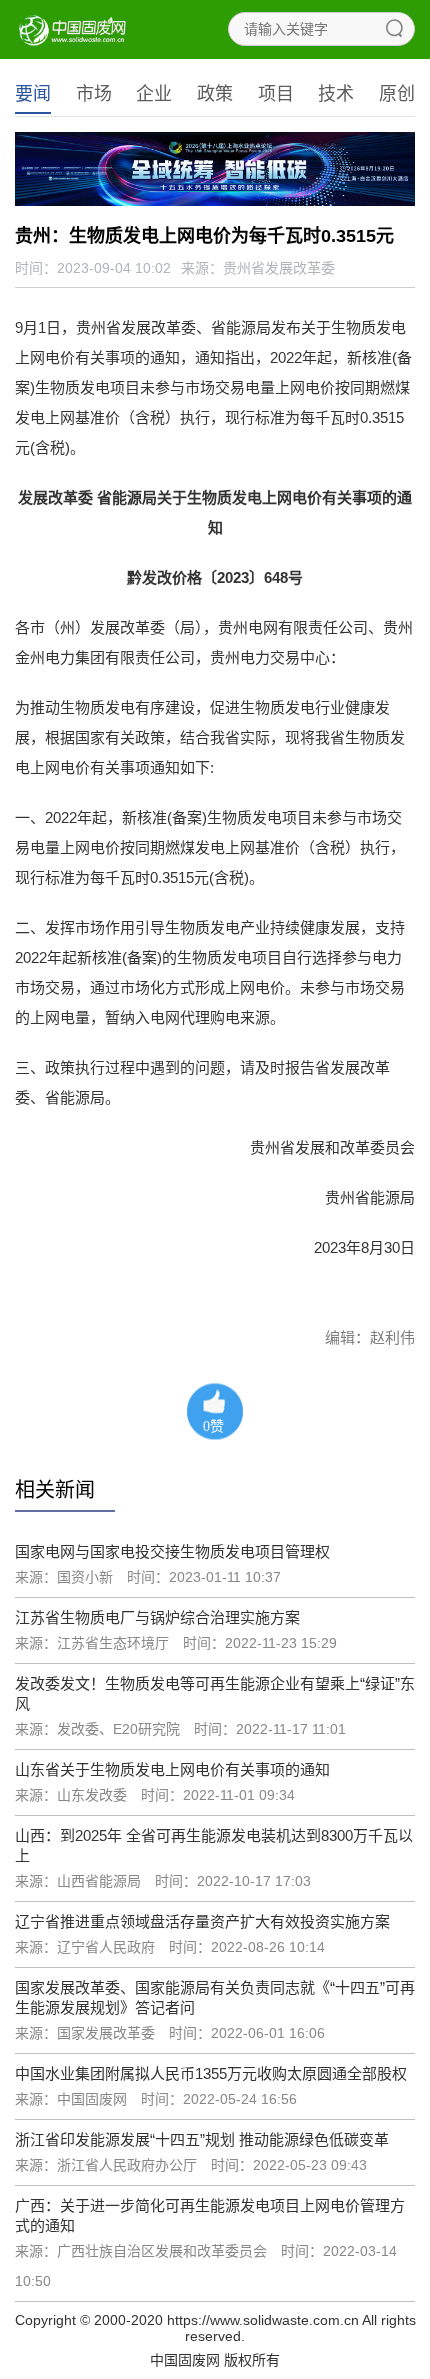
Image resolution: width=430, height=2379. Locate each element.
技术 (336, 94)
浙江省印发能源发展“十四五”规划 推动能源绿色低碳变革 (202, 2139)
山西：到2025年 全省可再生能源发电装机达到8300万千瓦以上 (214, 1845)
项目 (276, 94)
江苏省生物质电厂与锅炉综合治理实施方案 (157, 1617)
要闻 (33, 94)
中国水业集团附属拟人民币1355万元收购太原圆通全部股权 (211, 2073)
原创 (397, 94)
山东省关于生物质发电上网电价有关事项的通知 (172, 1769)
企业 (154, 94)
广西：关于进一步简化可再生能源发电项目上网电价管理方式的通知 (210, 2215)
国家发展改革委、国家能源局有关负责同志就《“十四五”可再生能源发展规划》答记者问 (215, 1997)
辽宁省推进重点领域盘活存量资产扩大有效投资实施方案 (202, 1921)
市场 (94, 94)
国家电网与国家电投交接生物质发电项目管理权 (172, 1551)
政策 (215, 94)
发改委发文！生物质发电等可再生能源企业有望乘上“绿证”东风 (215, 1693)
